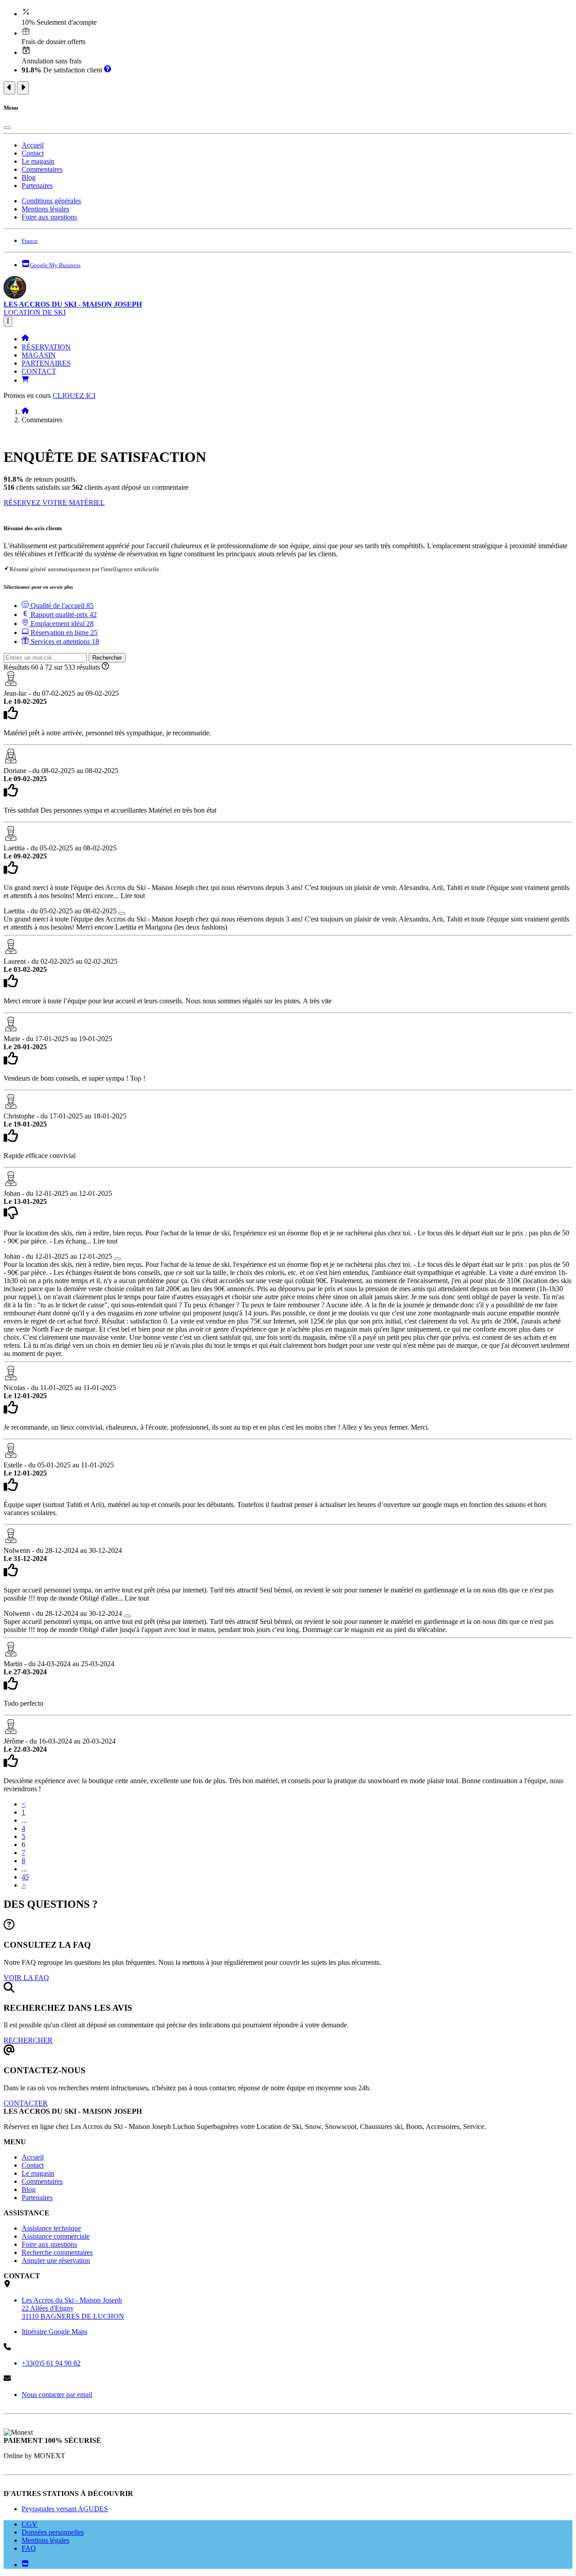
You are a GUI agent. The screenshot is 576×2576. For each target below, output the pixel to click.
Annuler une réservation (56, 2261)
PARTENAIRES (46, 363)
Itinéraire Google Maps (54, 2332)
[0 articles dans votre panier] (25, 380)
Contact (33, 153)
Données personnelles (53, 2532)
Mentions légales (45, 209)
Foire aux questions (49, 217)
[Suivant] (23, 88)
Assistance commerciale (56, 2236)
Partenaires (37, 186)
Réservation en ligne (63, 633)
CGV (29, 2524)
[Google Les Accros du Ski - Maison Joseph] (25, 2565)
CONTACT (39, 371)
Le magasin (38, 161)
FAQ (29, 2548)
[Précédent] (9, 88)
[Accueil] (25, 339)
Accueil (33, 145)
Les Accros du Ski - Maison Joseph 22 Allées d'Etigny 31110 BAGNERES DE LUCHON (73, 2308)
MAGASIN (39, 355)
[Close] (7, 128)
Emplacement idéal (61, 624)
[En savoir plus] (108, 70)
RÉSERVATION (46, 347)
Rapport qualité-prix (63, 615)
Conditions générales (51, 201)
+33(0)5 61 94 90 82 (51, 2363)
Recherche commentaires (57, 2252)
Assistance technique (51, 2228)
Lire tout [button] (133, 896)
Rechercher (107, 658)
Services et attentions (64, 642)
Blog (29, 177)
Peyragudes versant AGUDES (65, 2509)
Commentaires (42, 169)
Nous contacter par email (57, 2395)
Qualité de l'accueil (61, 606)
